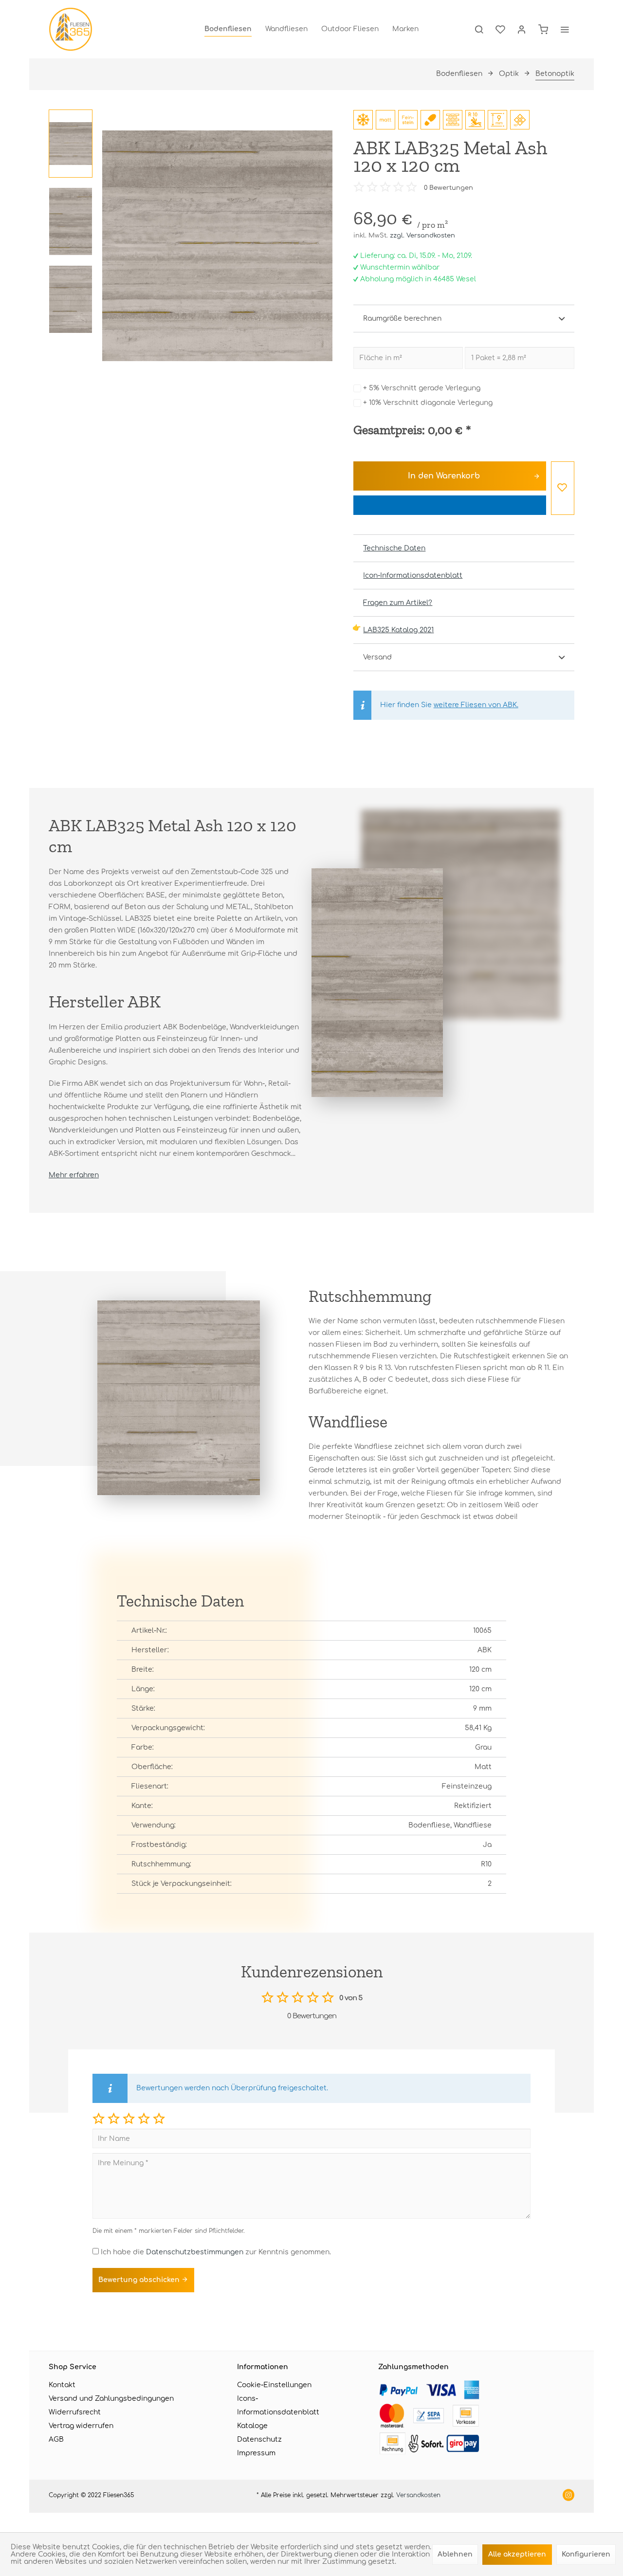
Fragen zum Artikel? (398, 603)
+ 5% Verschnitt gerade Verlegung (422, 388)
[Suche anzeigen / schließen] (479, 29)
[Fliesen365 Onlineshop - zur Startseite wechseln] (71, 29)
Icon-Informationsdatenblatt (413, 575)
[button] (99, 2118)
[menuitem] (228, 29)
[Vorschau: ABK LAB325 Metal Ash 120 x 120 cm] (71, 144)
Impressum (256, 2453)
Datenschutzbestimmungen (195, 2252)
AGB (56, 2439)
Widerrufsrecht (75, 2412)
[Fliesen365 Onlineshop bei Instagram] (568, 2496)
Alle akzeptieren (517, 2554)
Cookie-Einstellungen (274, 2385)
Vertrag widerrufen (81, 2426)
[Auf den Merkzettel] (563, 488)
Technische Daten (394, 548)
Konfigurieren (586, 2554)
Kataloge (252, 2426)
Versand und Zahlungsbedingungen (111, 2399)
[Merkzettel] (500, 29)
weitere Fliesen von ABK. (476, 705)
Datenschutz (259, 2439)
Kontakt (62, 2385)
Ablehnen (455, 2554)
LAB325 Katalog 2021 (398, 630)
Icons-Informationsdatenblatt (278, 2405)
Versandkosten (418, 2495)
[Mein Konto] (522, 29)
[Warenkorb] (543, 29)
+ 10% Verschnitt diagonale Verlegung (428, 403)
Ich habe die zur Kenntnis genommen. (216, 2252)
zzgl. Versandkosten (422, 236)
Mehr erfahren (74, 1175)
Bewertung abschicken (140, 2280)
